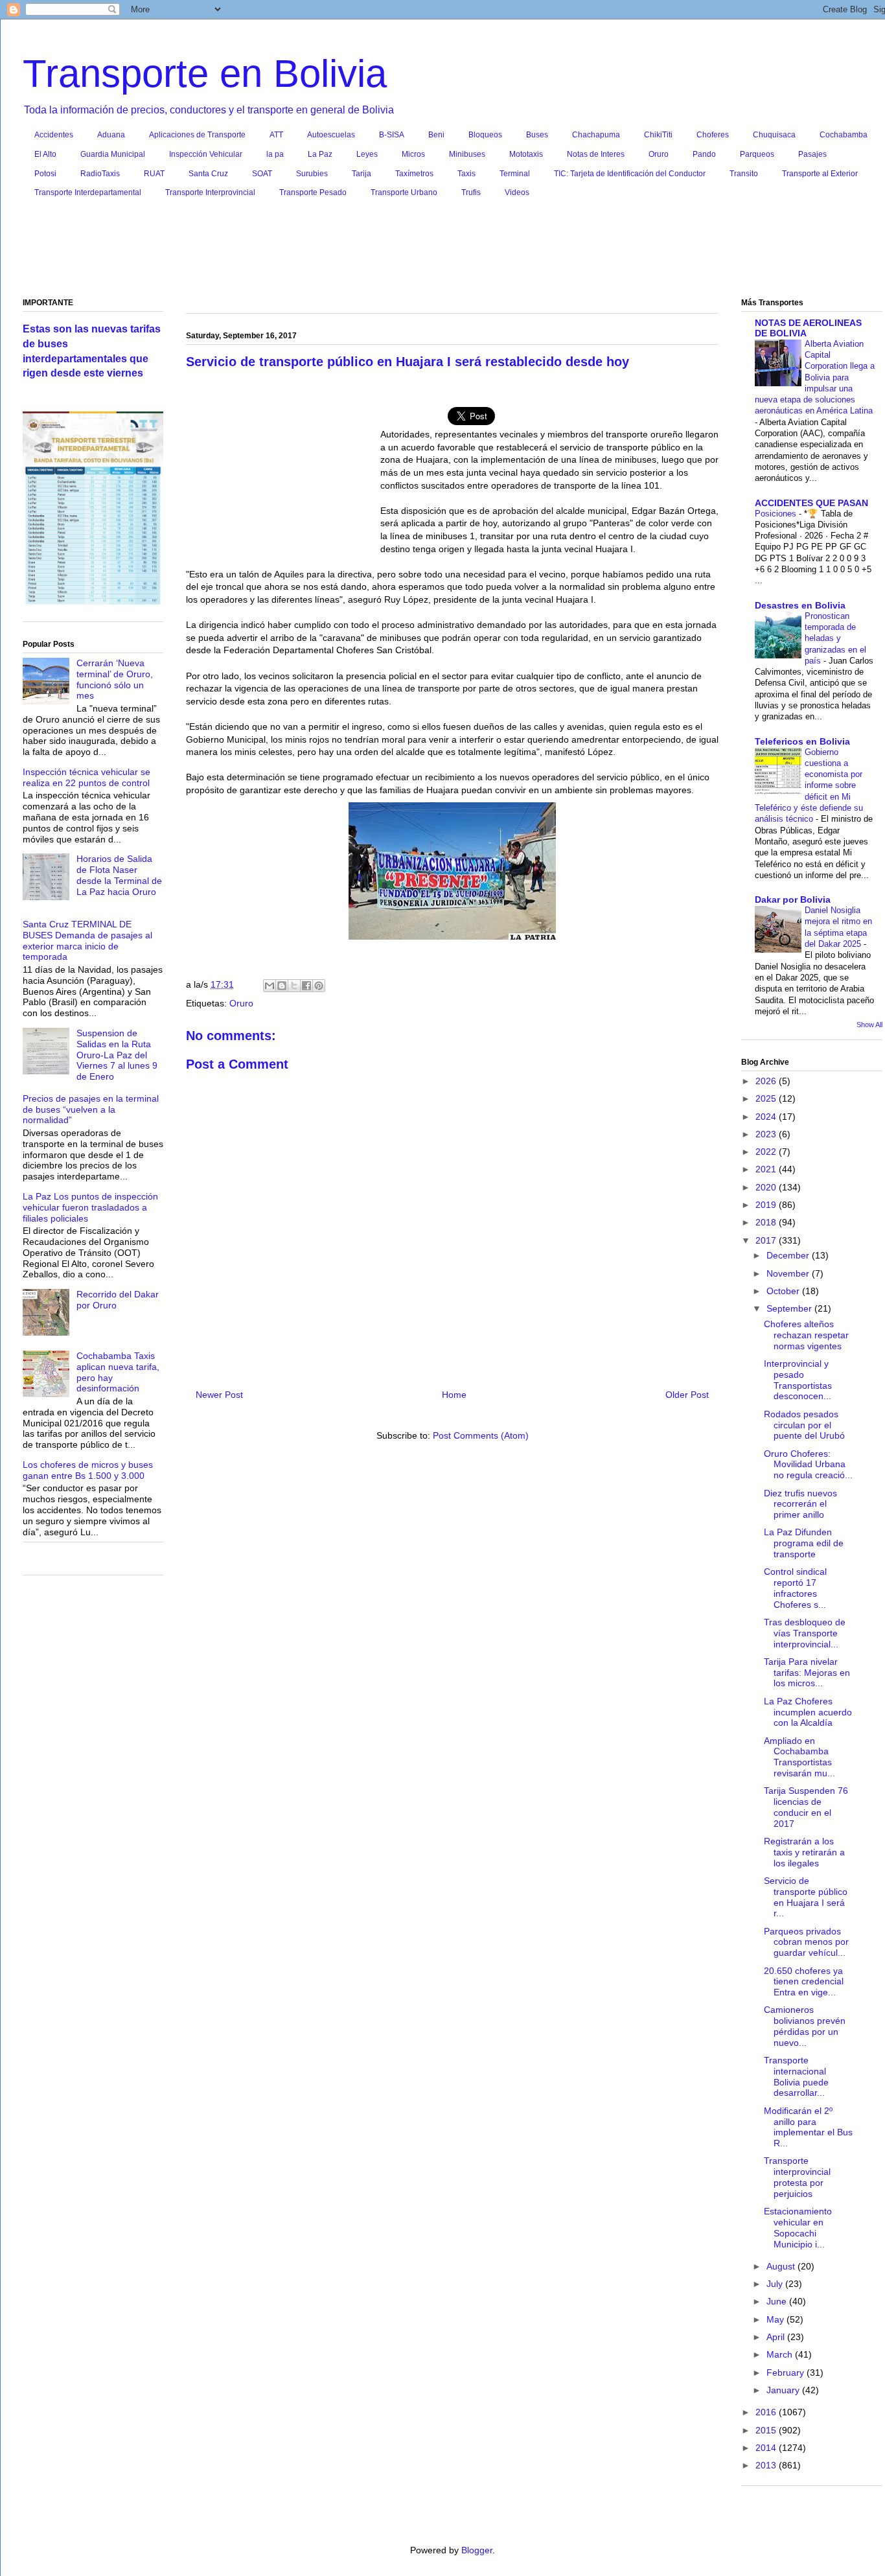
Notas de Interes (596, 154)
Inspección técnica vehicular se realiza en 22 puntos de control (86, 777)
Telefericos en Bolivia (802, 741)
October (784, 1291)
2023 (767, 1134)
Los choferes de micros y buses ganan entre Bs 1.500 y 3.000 (88, 1470)
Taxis (466, 174)
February (787, 2373)
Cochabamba (844, 135)
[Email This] (270, 986)
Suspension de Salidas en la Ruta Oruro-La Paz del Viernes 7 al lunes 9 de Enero (117, 1055)
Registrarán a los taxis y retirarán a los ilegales (804, 1852)
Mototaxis (526, 154)
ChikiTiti (658, 135)
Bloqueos (485, 135)
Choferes (713, 135)
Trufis (471, 192)
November (789, 1273)
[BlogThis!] (282, 986)
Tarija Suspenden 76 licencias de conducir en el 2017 (806, 1807)
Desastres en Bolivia (800, 605)
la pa (275, 154)
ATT (276, 135)
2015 (767, 2430)
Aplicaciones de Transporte (197, 135)
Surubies (312, 174)
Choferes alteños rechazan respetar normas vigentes (806, 1335)
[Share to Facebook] (306, 986)
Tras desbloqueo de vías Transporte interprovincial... (805, 1633)
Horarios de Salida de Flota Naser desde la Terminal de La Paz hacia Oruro (119, 875)
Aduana (111, 135)
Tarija (362, 174)
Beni (436, 135)
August (782, 2266)
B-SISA (392, 135)
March (781, 2354)
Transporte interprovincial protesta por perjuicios (797, 2177)
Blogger (477, 2550)
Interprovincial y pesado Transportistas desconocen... (798, 1380)
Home (454, 1395)
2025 (767, 1098)
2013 (767, 2465)
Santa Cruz (208, 174)
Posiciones (777, 514)
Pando (704, 154)
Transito (744, 174)
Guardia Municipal (113, 154)
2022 (767, 1152)
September (790, 1308)
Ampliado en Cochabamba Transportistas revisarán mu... (799, 1757)
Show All (869, 1025)
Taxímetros (414, 174)
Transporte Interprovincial (210, 192)
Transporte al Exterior (820, 174)
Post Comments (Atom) (481, 1435)
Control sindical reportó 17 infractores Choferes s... (795, 1588)
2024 (767, 1117)
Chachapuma (596, 135)
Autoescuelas (331, 135)
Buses (537, 135)
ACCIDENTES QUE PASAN (811, 503)
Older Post (687, 1395)
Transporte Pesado (313, 192)
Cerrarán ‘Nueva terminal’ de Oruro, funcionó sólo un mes (115, 679)
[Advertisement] (453, 251)
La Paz (320, 154)
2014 (767, 2448)
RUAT (154, 174)
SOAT (262, 174)
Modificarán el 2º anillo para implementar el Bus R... (808, 2127)
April (777, 2337)
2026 (767, 1081)
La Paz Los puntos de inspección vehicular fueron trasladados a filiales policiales (90, 1207)
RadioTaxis (100, 174)
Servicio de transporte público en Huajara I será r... (806, 1897)
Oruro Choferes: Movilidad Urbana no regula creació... (808, 1465)
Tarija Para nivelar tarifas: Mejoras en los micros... (807, 1673)
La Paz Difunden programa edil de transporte (804, 1543)
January (784, 2390)
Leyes (367, 154)
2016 (767, 2412)
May (776, 2319)
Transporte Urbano (404, 192)
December (789, 1255)
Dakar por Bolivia (793, 899)
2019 (767, 1205)
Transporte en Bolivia (205, 74)
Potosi (45, 174)
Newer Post (219, 1395)
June (778, 2301)
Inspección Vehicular (206, 154)
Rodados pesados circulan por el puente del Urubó (804, 1425)
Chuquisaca (774, 135)
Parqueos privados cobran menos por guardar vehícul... (806, 1942)
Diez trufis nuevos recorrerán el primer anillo (800, 1504)
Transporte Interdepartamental (88, 192)
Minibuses (467, 154)
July (776, 2284)
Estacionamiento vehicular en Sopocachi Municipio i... (798, 2227)
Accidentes (54, 135)
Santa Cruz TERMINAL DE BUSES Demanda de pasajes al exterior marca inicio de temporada (87, 940)
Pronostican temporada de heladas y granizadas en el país (835, 638)
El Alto (45, 154)
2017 (767, 1240)
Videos (517, 192)
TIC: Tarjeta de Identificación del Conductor (630, 174)
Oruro (659, 154)
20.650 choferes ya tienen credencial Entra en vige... (804, 1982)
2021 (767, 1169)
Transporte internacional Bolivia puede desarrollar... (796, 2076)
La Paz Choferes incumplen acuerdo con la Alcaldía (808, 1712)
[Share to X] (294, 986)
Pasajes (812, 154)
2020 (767, 1187)
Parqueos (757, 154)
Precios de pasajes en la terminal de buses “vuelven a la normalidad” (91, 1109)
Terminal (515, 174)
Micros (413, 154)
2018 (767, 1222)
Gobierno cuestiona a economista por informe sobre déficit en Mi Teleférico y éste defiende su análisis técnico (809, 786)
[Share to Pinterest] (319, 986)
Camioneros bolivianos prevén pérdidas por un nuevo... (805, 2026)
